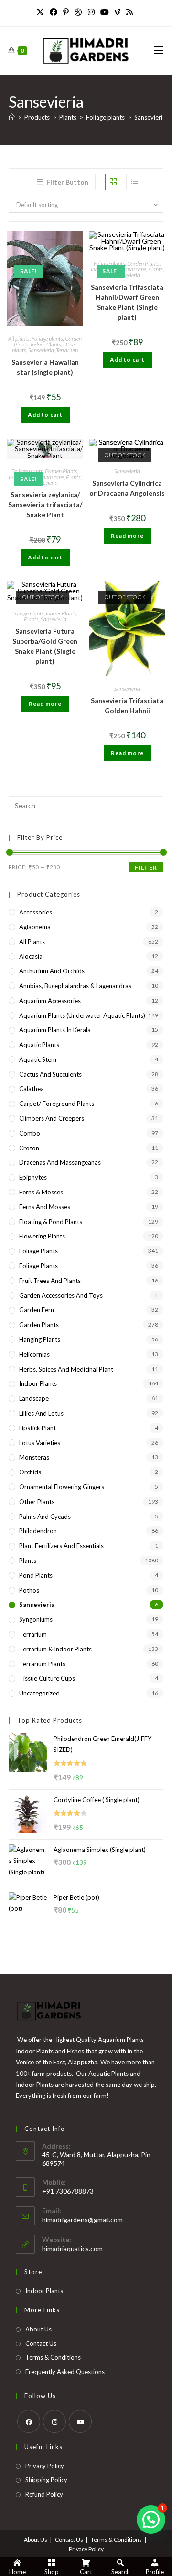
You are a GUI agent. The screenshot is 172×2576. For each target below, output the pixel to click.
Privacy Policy (45, 2466)
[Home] (12, 117)
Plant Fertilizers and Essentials (61, 1546)
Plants (156, 269)
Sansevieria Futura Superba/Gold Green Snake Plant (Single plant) (45, 646)
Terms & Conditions (53, 2357)
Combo (30, 1133)
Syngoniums (36, 1619)
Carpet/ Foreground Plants (57, 1104)
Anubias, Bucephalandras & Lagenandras (75, 986)
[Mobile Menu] (159, 50)
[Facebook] (54, 12)
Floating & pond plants (51, 1222)
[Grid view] (113, 182)
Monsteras (34, 1457)
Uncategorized (39, 1693)
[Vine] (118, 12)
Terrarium (67, 350)
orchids (30, 1472)
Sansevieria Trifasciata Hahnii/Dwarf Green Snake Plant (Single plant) (127, 302)
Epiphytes (33, 1177)
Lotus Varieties (40, 1443)
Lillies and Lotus (41, 1413)
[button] (151, 2520)
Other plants (37, 1502)
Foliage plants (47, 339)
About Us (38, 2329)
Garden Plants (143, 263)
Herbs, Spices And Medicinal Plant (66, 1369)
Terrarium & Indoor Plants (55, 1649)
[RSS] (129, 12)
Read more (127, 536)
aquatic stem (38, 1059)
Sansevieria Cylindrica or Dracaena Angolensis (127, 488)
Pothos (29, 1590)
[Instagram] (91, 12)
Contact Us (41, 2343)
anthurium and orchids (52, 971)
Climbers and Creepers (52, 1118)
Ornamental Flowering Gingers (62, 1487)
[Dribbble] (78, 12)
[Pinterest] (66, 12)
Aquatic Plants (39, 1045)
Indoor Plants (46, 344)
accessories (36, 912)
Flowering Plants (42, 1236)
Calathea (32, 1089)
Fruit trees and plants (50, 1281)
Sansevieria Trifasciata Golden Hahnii (127, 705)
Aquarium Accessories (50, 1001)
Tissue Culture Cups (47, 1678)
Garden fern (37, 1310)
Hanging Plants (40, 1339)
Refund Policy (44, 2494)
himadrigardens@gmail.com (82, 2220)
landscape (135, 269)
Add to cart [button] (45, 415)
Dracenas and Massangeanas (60, 1162)
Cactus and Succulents (50, 1074)
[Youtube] (105, 12)
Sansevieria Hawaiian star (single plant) (45, 367)
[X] (42, 12)
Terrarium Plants (42, 1664)
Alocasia (31, 956)
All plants (19, 339)
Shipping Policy (46, 2480)
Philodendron (38, 1531)
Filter (146, 867)
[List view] (134, 182)
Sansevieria (150, 117)
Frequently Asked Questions (65, 2372)
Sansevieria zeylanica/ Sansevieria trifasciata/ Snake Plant (45, 505)
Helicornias (34, 1354)
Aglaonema (35, 927)
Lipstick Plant (38, 1428)
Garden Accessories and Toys (61, 1295)
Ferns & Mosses (41, 1192)
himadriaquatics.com (72, 2248)
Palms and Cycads (45, 1517)
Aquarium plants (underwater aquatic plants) (82, 1015)
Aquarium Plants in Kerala (55, 1030)
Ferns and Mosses (45, 1207)
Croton (29, 1148)
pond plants (36, 1575)
